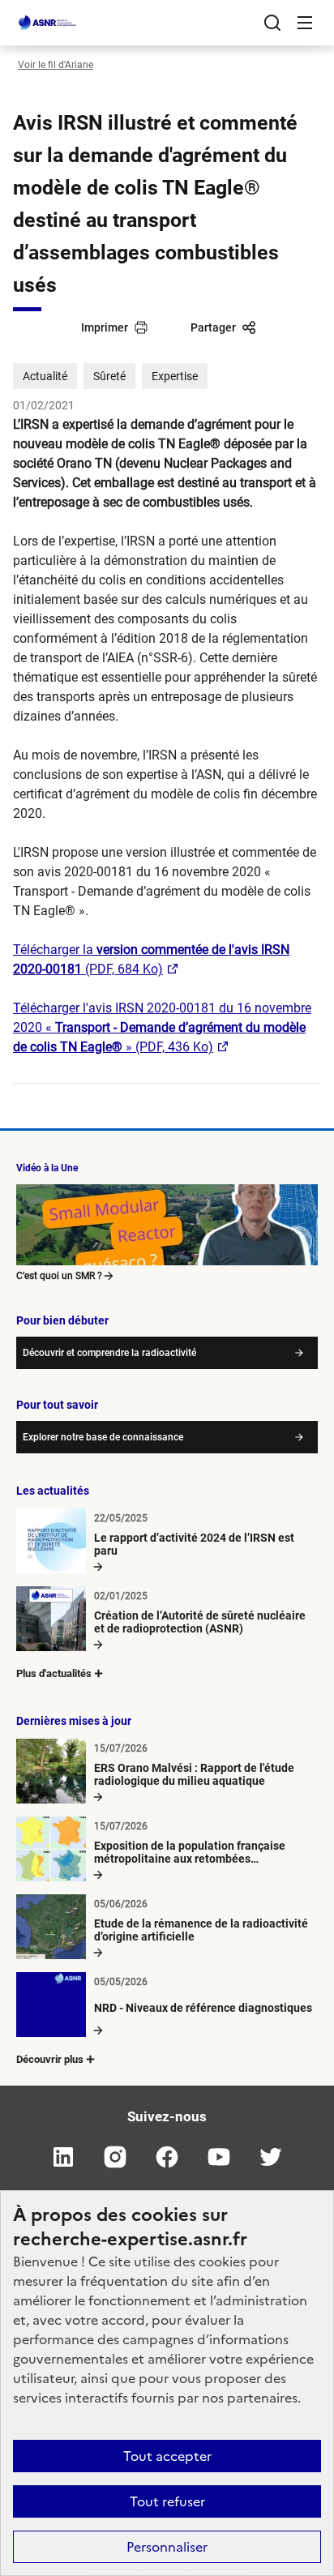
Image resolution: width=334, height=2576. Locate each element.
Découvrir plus (50, 2059)
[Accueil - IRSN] (48, 23)
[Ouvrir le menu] (305, 23)
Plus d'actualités (54, 1673)
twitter (271, 2157)
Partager (213, 327)
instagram (115, 2157)
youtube (219, 2157)
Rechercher (272, 23)
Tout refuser (167, 2501)
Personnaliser (167, 2547)
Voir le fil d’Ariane (56, 65)
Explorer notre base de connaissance (103, 1437)
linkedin (63, 2157)
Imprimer (105, 327)
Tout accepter (167, 2456)
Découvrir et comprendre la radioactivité (109, 1353)
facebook (167, 2157)
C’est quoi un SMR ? (59, 1276)
